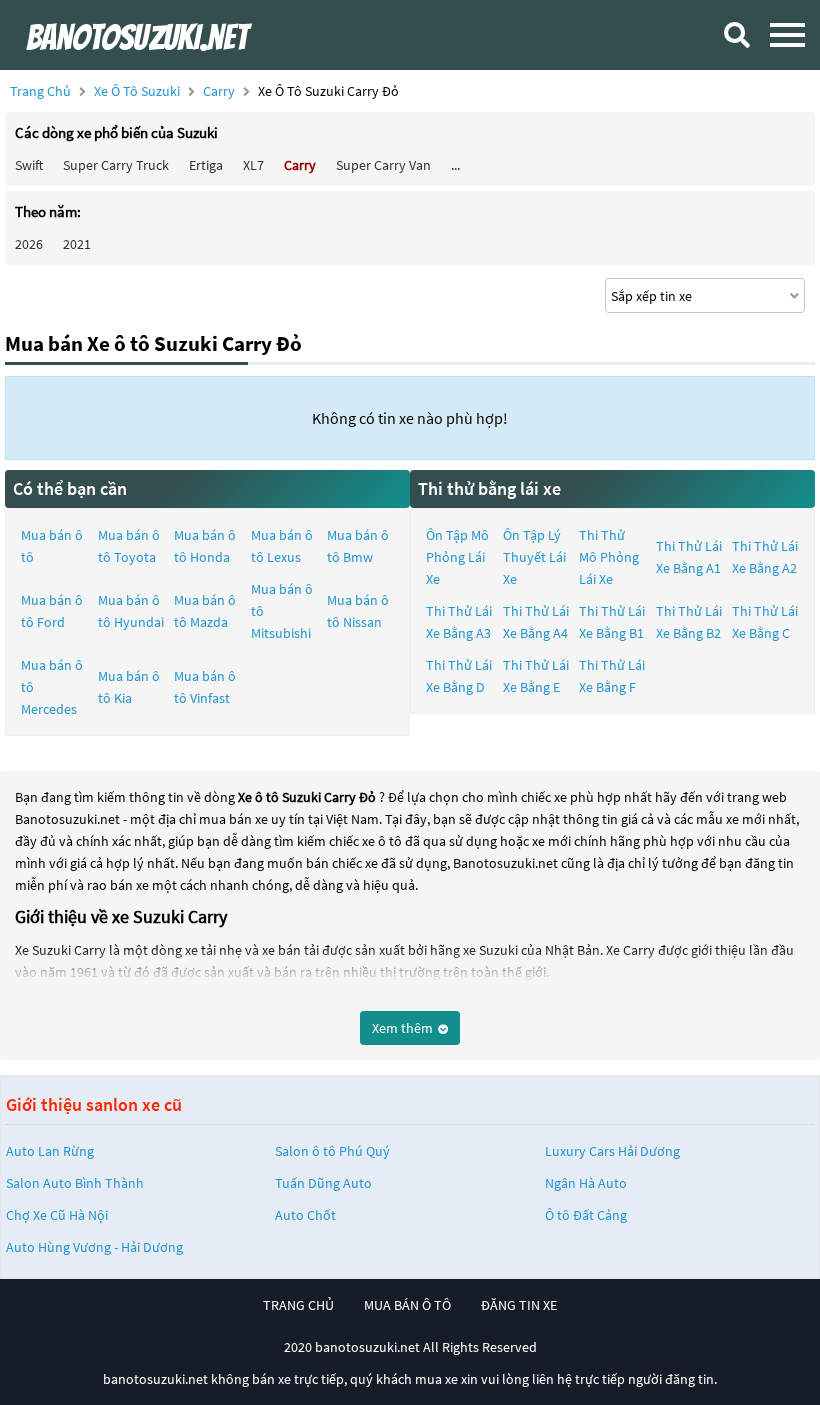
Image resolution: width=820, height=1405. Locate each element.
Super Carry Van (383, 165)
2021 (77, 244)
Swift (29, 165)
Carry (220, 91)
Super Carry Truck (116, 165)
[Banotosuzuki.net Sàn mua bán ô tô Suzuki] (165, 35)
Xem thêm (404, 1028)
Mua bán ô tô (52, 546)
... (455, 165)
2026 (29, 244)
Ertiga (206, 165)
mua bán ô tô (407, 1305)
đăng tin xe (519, 1305)
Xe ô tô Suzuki (137, 91)
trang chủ (298, 1305)
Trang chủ (40, 91)
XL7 (253, 165)
